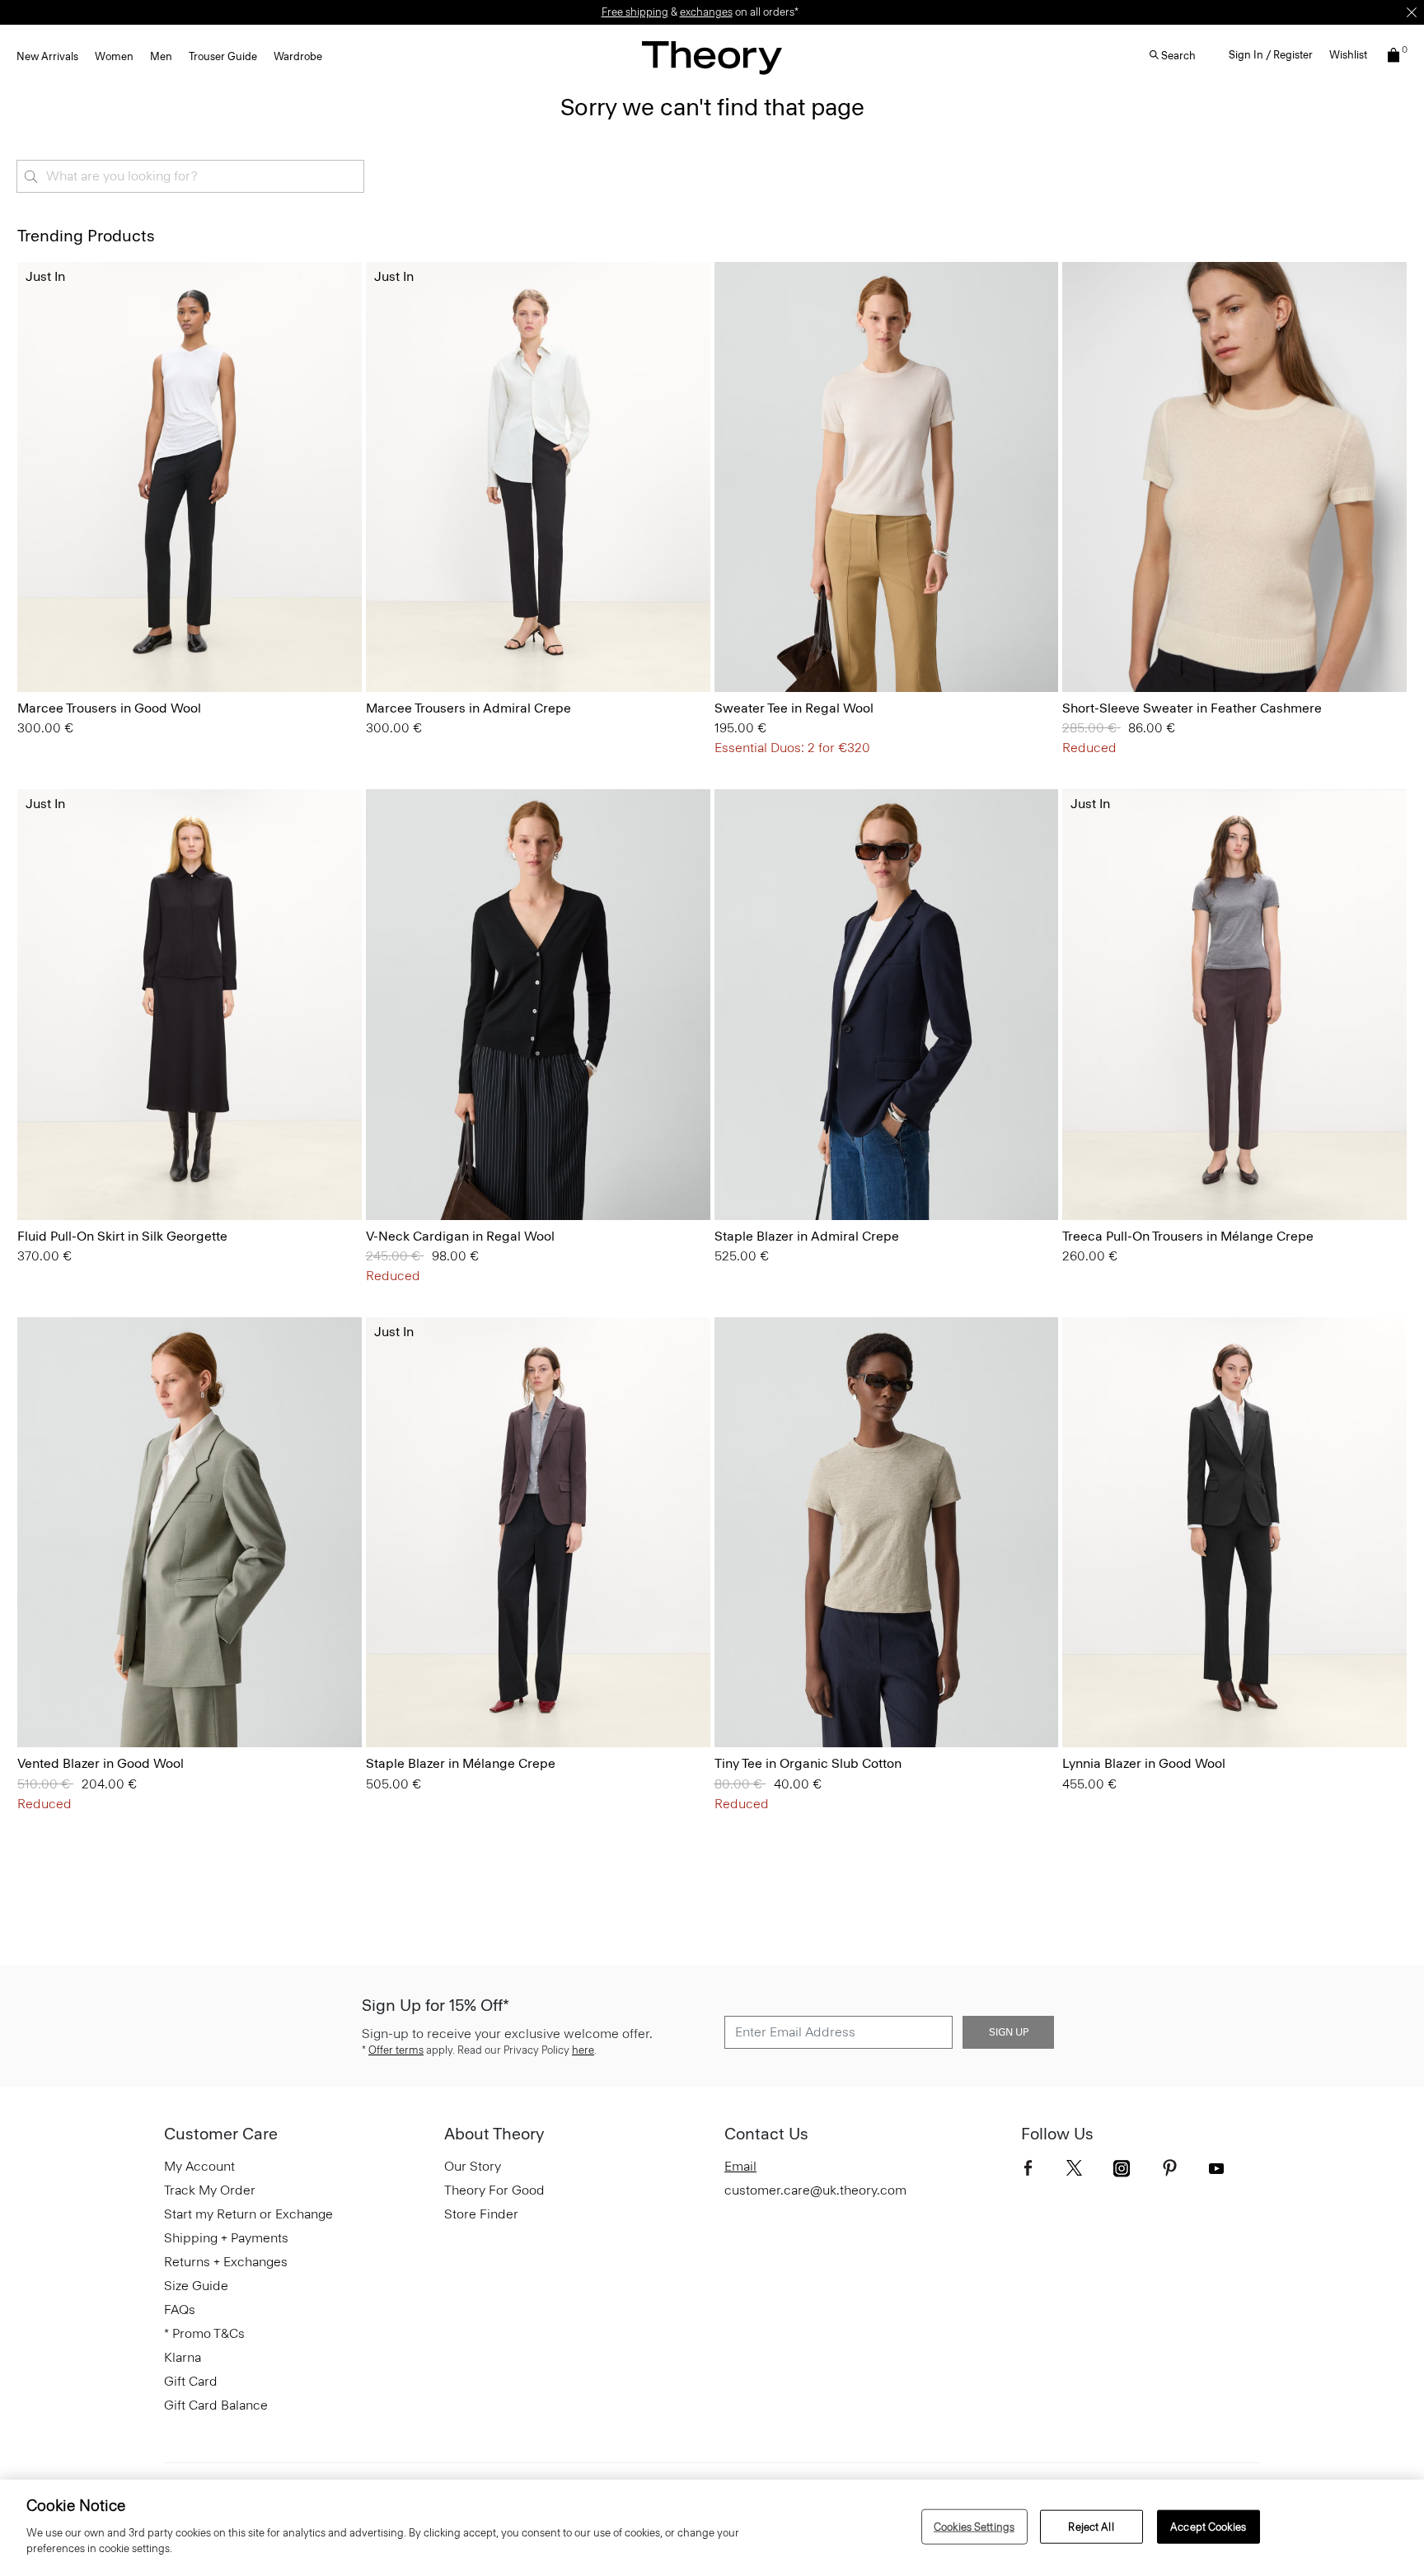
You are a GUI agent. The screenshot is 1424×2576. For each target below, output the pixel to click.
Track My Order (210, 2190)
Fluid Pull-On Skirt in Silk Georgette (122, 1236)
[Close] (1412, 12)
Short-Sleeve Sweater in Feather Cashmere (1192, 708)
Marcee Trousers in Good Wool (109, 708)
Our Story (473, 2166)
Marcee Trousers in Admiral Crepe (468, 708)
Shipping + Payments (226, 2238)
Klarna (183, 2357)
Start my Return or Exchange (248, 2214)
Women (114, 56)
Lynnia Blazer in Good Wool (1144, 1763)
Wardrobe (298, 56)
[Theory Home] (712, 57)
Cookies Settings (974, 2526)
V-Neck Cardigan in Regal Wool (460, 1236)
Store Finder (481, 2214)
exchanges (706, 12)
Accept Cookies (1208, 2526)
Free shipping (635, 12)
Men (161, 56)
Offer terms (396, 2050)
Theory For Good (494, 2190)
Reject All (1091, 2526)
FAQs (180, 2310)
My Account (199, 2166)
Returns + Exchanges (226, 2262)
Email (740, 2166)
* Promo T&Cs (204, 2333)
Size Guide (196, 2286)
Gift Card (191, 2381)
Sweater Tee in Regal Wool (794, 708)
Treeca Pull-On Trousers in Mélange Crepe (1188, 1236)
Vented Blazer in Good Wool (101, 1763)
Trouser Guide (223, 56)
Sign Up (1009, 2032)
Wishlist (1348, 55)
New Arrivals (47, 56)
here (583, 2050)
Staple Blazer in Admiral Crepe (807, 1236)
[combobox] (190, 176)
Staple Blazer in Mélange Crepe (461, 1763)
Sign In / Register (1271, 55)
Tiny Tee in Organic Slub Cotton (808, 1763)
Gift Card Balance (216, 2405)
